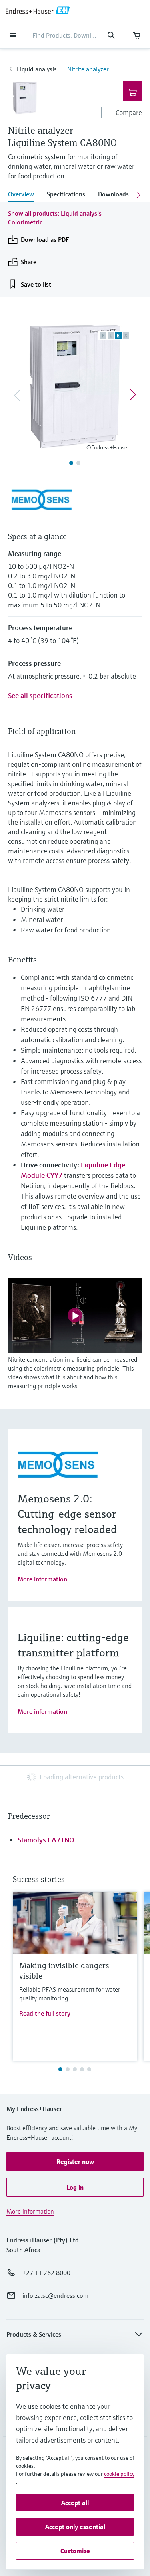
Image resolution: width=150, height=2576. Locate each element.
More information (42, 1579)
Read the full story (45, 2013)
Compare (129, 112)
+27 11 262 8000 (46, 2273)
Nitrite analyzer (88, 69)
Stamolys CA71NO (46, 1840)
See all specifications (40, 695)
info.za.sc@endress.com (55, 2295)
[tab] (24, 195)
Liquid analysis (37, 69)
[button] (75, 2161)
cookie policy (119, 2474)
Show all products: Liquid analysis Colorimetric (55, 218)
